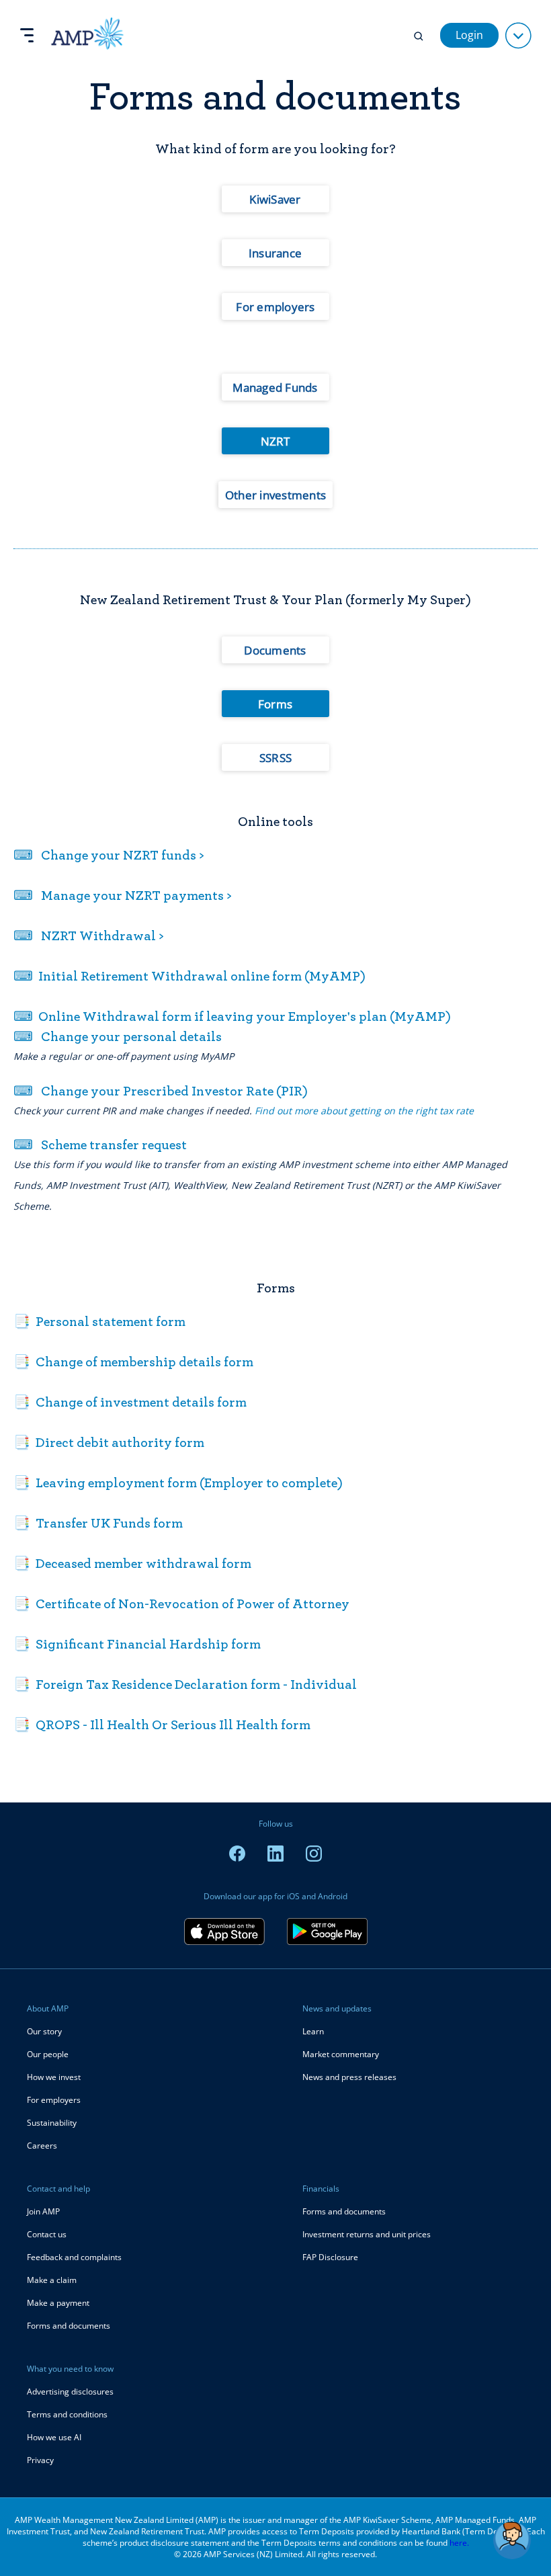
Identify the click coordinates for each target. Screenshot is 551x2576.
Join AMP (43, 2211)
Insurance (275, 253)
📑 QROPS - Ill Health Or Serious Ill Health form (162, 1725)
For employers (275, 307)
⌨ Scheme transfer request (100, 1145)
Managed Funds (275, 387)
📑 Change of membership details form (133, 1362)
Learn (313, 2031)
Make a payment (58, 2303)
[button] (512, 2540)
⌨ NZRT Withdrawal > (89, 936)
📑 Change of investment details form (130, 1402)
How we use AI (54, 2437)
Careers (42, 2146)
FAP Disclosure (330, 2257)
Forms (275, 704)
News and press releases (349, 2077)
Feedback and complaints (74, 2257)
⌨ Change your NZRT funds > (109, 855)
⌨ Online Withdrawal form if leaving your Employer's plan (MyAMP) (232, 1016)
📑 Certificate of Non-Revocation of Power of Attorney (181, 1604)
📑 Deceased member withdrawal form (132, 1563)
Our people (48, 2054)
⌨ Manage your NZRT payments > (123, 895)
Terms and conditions (67, 2414)
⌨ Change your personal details (118, 1036)
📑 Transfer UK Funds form (98, 1523)
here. (459, 2543)
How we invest (54, 2077)
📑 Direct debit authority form (109, 1442)
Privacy (40, 2460)
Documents (275, 650)
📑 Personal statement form (99, 1321)
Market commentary (341, 2054)
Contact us (47, 2234)
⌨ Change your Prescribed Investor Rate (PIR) (161, 1091)
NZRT (275, 441)
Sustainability (52, 2123)
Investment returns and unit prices (367, 2234)
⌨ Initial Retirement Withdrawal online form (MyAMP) (189, 976)
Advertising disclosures (70, 2392)
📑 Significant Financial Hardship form (137, 1644)
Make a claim (52, 2280)
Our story (44, 2031)
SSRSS (275, 758)
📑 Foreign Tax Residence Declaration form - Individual (185, 1684)
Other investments (275, 495)
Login (469, 35)
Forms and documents (69, 2326)
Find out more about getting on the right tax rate (364, 1111)
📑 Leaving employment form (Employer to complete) (178, 1483)
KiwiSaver (275, 199)
